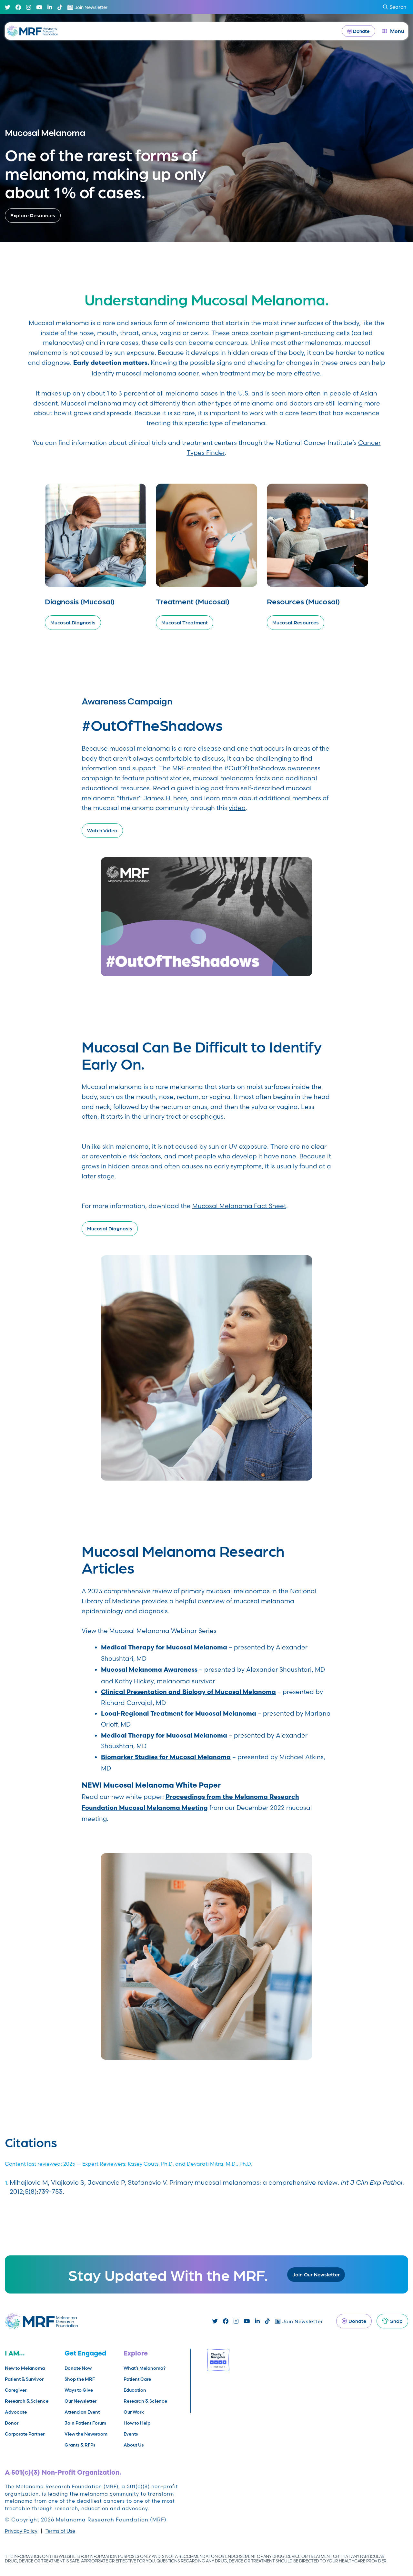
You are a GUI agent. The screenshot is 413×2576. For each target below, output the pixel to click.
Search (398, 7)
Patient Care (137, 2379)
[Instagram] (29, 7)
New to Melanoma (25, 2368)
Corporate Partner (25, 2434)
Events (131, 2434)
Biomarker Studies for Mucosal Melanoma (166, 1758)
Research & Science (27, 2401)
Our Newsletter (81, 2401)
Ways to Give (79, 2390)
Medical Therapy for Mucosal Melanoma (164, 1648)
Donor (12, 2423)
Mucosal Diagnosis (110, 1228)
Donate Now (78, 2368)
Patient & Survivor (24, 2379)
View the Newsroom (86, 2434)
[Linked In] (50, 7)
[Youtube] (39, 7)
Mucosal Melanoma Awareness (149, 1670)
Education (135, 2390)
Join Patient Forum (85, 2423)
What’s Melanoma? (145, 2368)
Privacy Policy (21, 2531)
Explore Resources (33, 215)
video (237, 808)
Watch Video (102, 830)
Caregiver (16, 2390)
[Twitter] (8, 7)
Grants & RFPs (80, 2445)
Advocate (16, 2412)
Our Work (134, 2412)
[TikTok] (60, 7)
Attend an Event (82, 2412)
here (180, 798)
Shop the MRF (80, 2379)
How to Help (137, 2423)
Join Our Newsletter (316, 2274)
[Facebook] (18, 7)
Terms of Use (60, 2531)
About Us (134, 2445)
